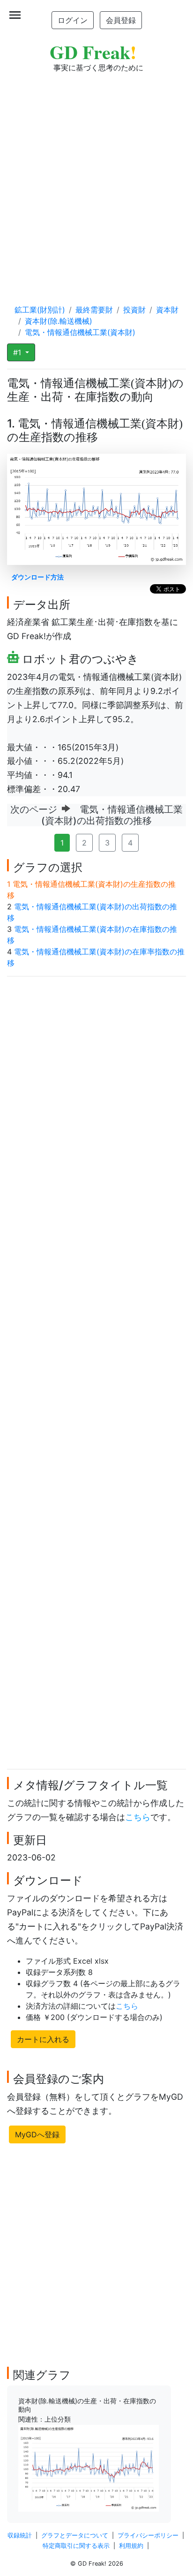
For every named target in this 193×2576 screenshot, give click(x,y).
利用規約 (131, 2546)
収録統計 (20, 2535)
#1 (18, 352)
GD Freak (93, 52)
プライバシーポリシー (148, 2535)
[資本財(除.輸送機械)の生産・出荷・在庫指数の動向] (89, 2468)
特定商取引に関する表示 (76, 2546)
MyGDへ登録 (37, 2134)
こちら (138, 1817)
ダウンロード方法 (37, 577)
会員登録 (121, 20)
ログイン (73, 20)
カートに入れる (43, 2039)
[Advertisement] (96, 179)
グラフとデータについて (75, 2535)
